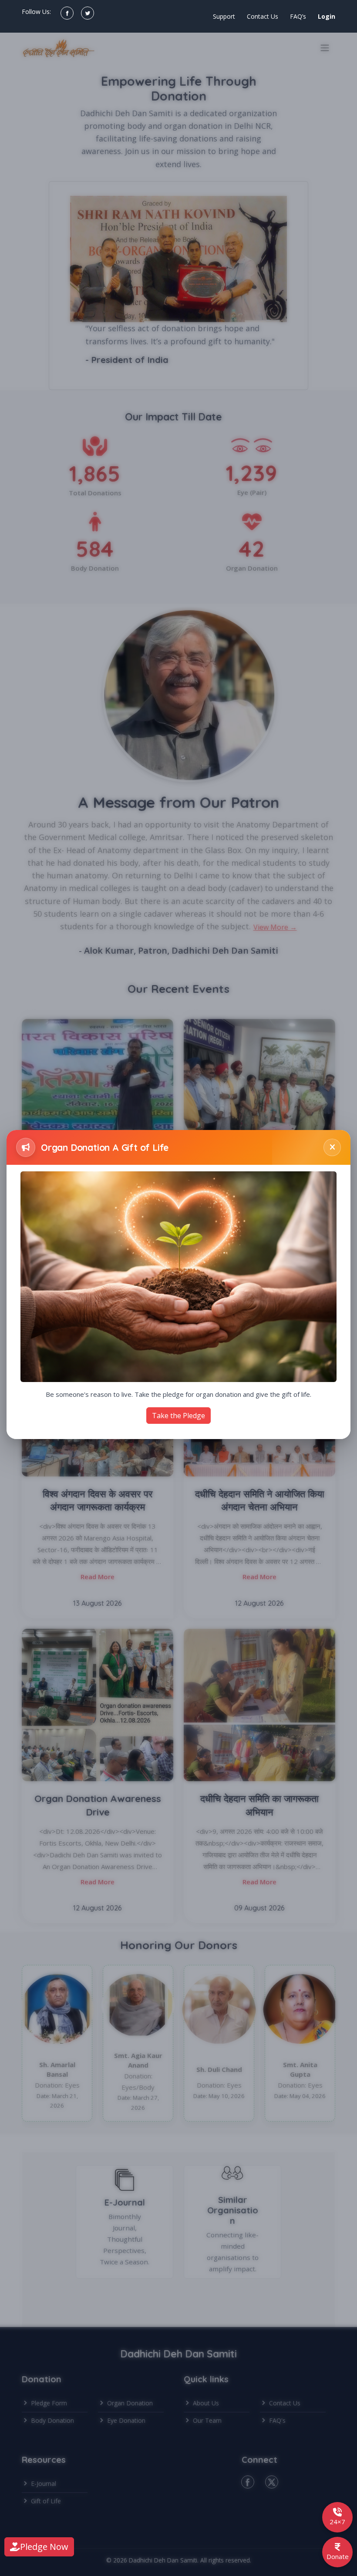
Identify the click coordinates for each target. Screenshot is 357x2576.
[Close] (332, 1147)
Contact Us (263, 16)
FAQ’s (298, 16)
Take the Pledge (178, 1416)
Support (224, 16)
